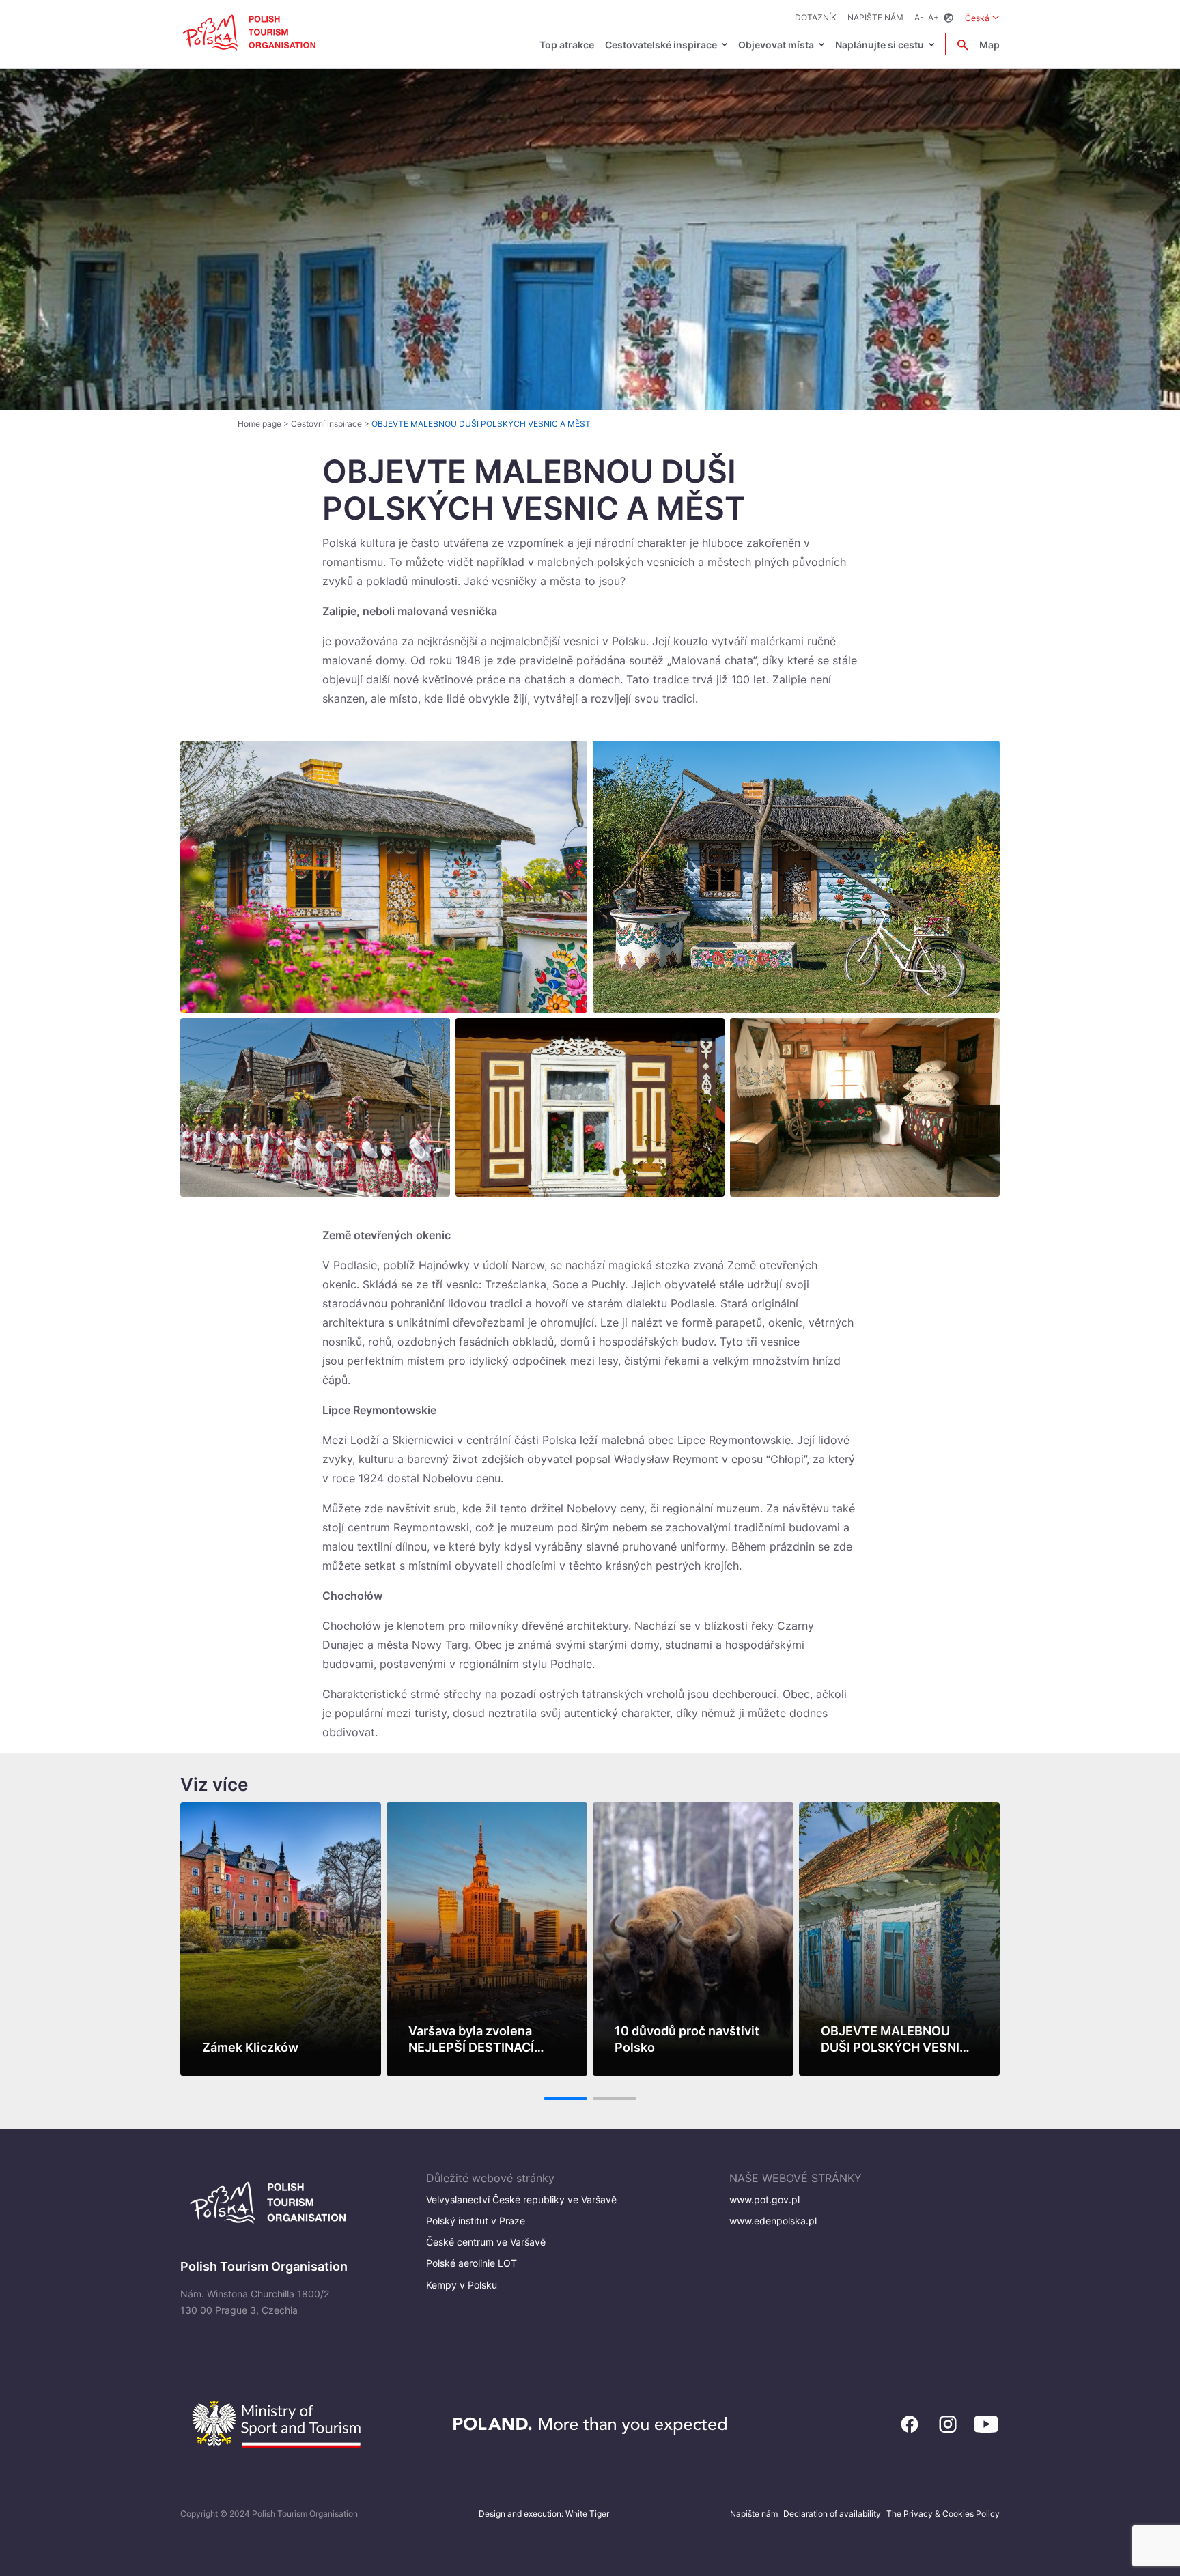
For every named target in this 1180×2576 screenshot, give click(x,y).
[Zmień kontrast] (949, 18)
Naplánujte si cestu (880, 45)
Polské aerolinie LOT (472, 2263)
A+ (933, 17)
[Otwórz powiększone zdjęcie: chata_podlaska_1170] (865, 1107)
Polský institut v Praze (476, 2221)
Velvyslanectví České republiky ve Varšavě (521, 2199)
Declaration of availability (832, 2514)
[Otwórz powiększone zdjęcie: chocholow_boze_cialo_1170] (315, 1107)
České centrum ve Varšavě (486, 2242)
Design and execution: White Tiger (544, 2514)
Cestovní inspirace (326, 424)
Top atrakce (567, 45)
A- (919, 17)
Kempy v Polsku (462, 2285)
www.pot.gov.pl (764, 2199)
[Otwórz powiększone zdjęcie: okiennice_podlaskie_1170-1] (590, 1107)
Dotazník (816, 17)
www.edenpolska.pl (773, 2221)
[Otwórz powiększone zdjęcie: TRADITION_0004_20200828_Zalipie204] (796, 876)
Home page (259, 424)
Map (989, 45)
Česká (982, 18)
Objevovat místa (776, 45)
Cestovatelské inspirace (661, 45)
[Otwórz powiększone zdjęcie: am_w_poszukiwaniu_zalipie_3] (384, 876)
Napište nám (875, 17)
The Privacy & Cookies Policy (943, 2514)
